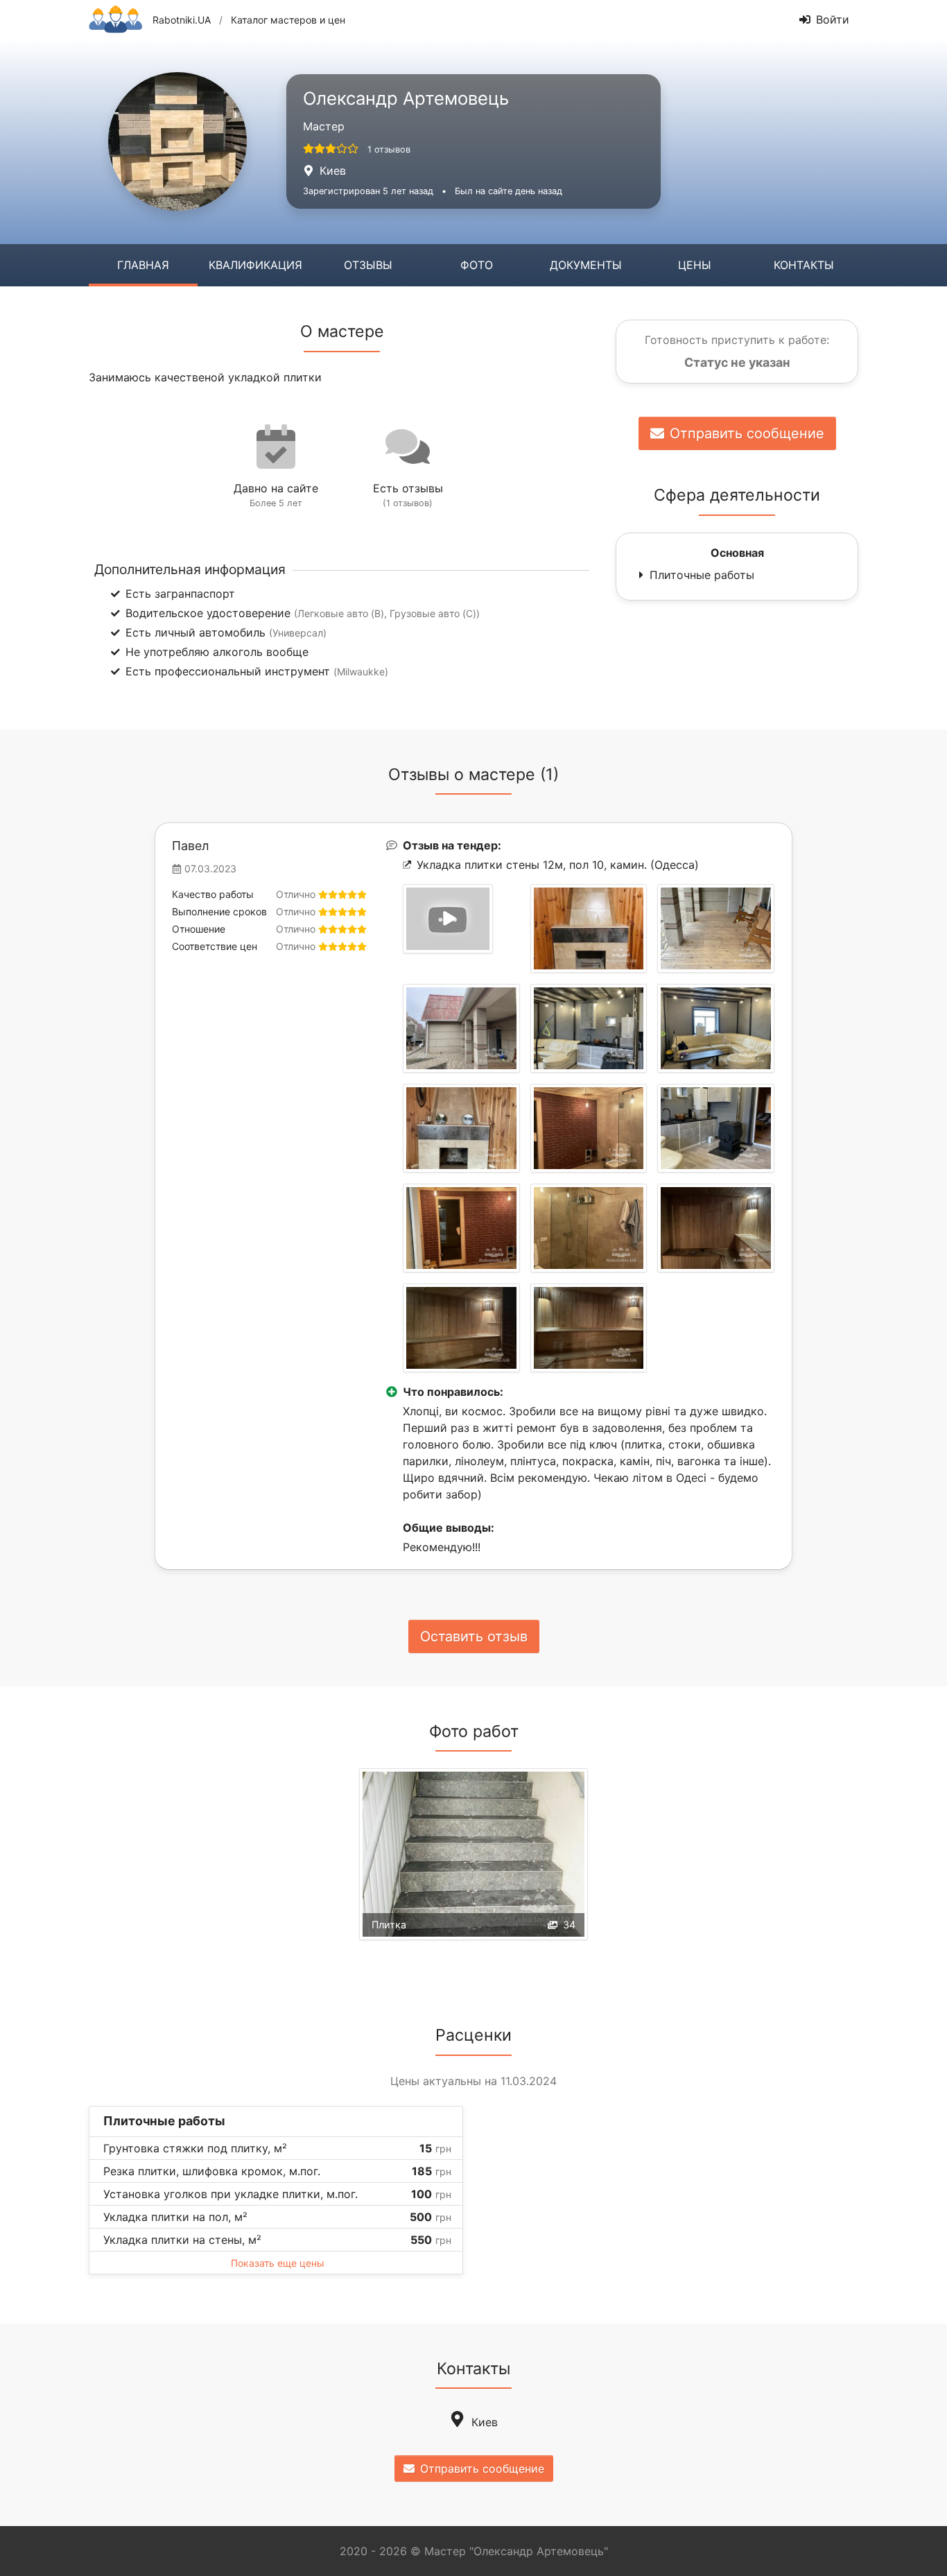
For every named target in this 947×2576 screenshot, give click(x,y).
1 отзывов (389, 149)
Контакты (804, 265)
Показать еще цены (278, 2263)
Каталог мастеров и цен (288, 20)
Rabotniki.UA (182, 20)
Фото (477, 265)
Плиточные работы (702, 575)
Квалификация (255, 265)
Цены (695, 265)
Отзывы (368, 265)
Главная (143, 265)
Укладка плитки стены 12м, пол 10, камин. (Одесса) (558, 865)
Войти (833, 19)
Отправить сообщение (747, 433)
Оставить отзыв (474, 1636)
